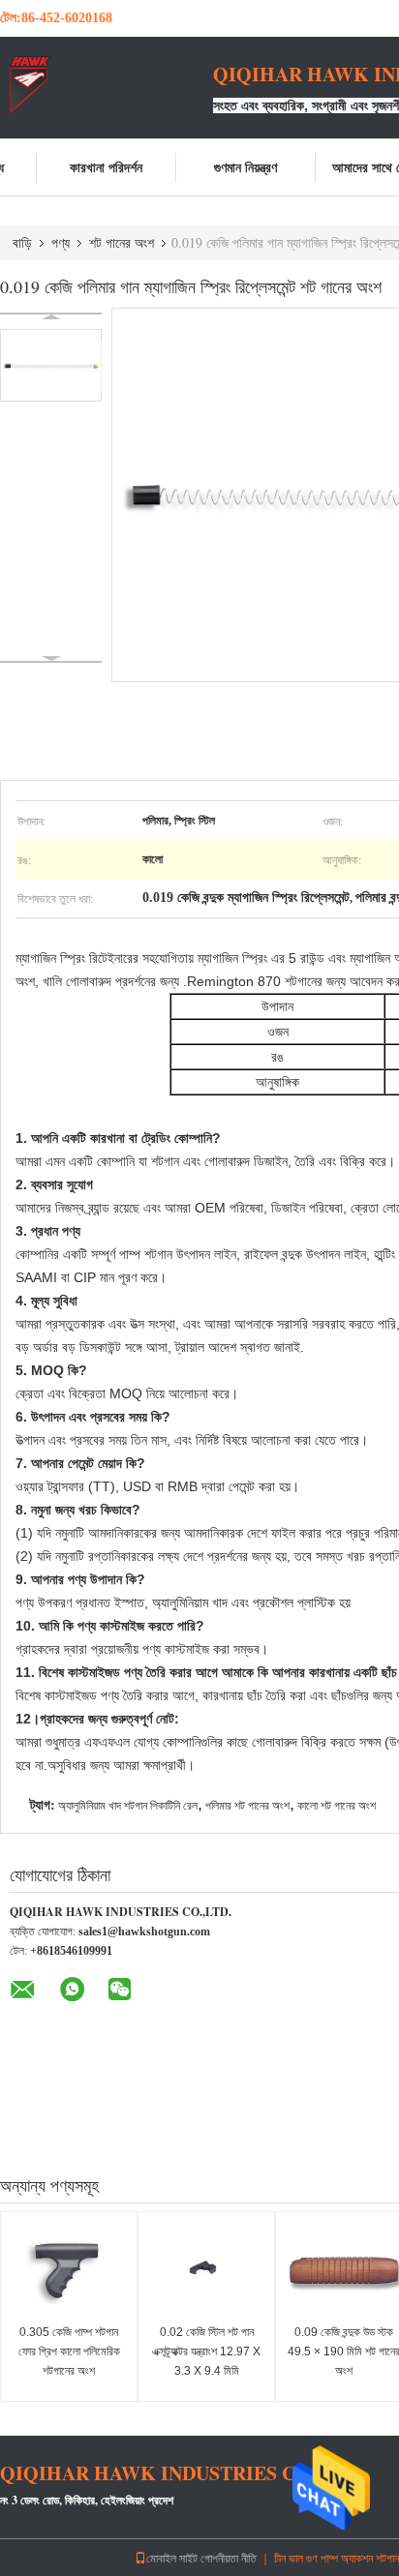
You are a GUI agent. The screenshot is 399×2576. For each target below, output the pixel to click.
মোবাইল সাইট (172, 2558)
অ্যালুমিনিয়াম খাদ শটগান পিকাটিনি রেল (128, 1806)
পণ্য (61, 242)
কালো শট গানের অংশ (337, 1806)
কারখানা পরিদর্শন (106, 167)
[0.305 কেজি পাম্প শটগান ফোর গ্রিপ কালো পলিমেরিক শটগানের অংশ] (69, 2270)
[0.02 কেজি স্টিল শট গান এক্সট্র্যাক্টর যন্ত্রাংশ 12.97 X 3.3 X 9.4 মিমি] (206, 2270)
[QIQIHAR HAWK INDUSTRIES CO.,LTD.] (107, 85)
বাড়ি (22, 242)
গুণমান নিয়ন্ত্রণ (246, 167)
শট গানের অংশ (122, 242)
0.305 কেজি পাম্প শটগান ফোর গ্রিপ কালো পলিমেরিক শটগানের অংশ (69, 2351)
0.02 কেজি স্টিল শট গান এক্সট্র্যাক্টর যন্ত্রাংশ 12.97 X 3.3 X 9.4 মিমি (206, 2351)
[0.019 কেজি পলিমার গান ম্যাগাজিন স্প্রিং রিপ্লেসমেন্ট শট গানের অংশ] (51, 365)
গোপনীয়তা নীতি (229, 2558)
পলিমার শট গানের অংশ (247, 1806)
